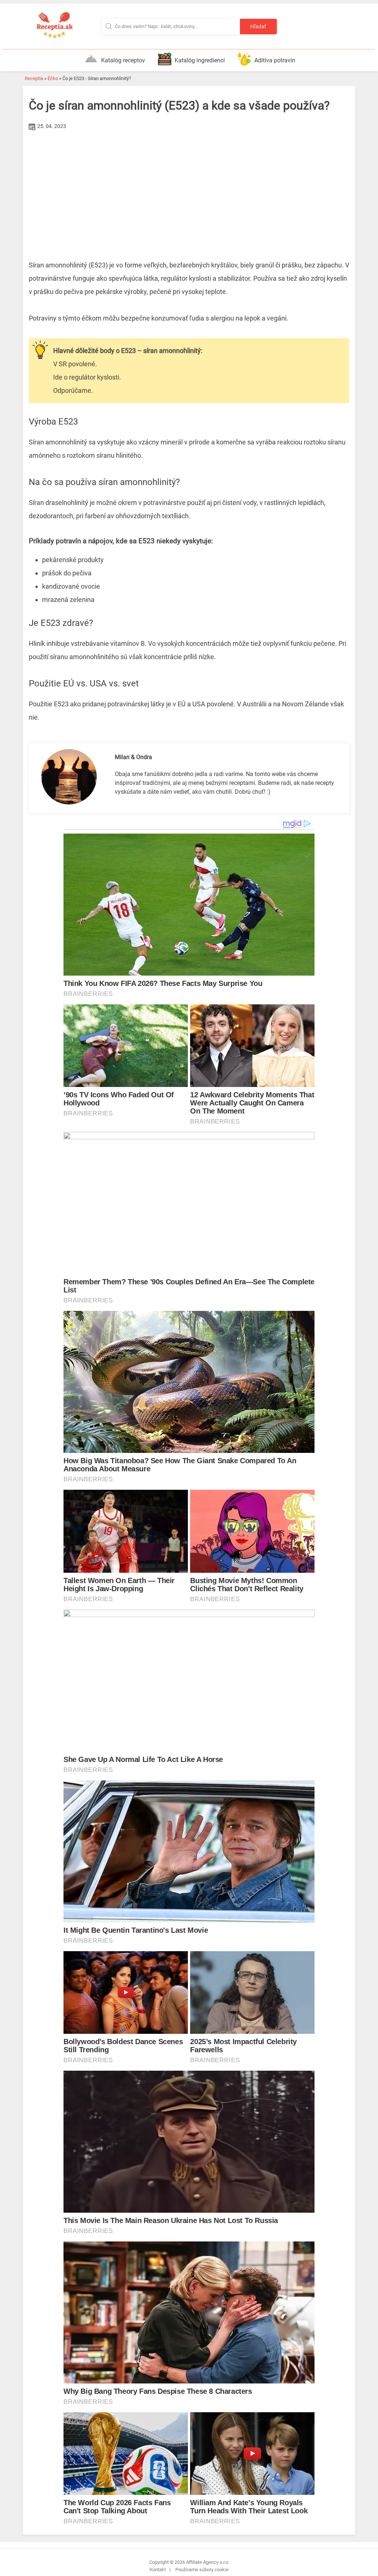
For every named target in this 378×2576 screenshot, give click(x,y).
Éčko (53, 78)
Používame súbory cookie (202, 2570)
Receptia (34, 78)
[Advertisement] (189, 188)
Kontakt (158, 2570)
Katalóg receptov (123, 60)
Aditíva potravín (275, 60)
